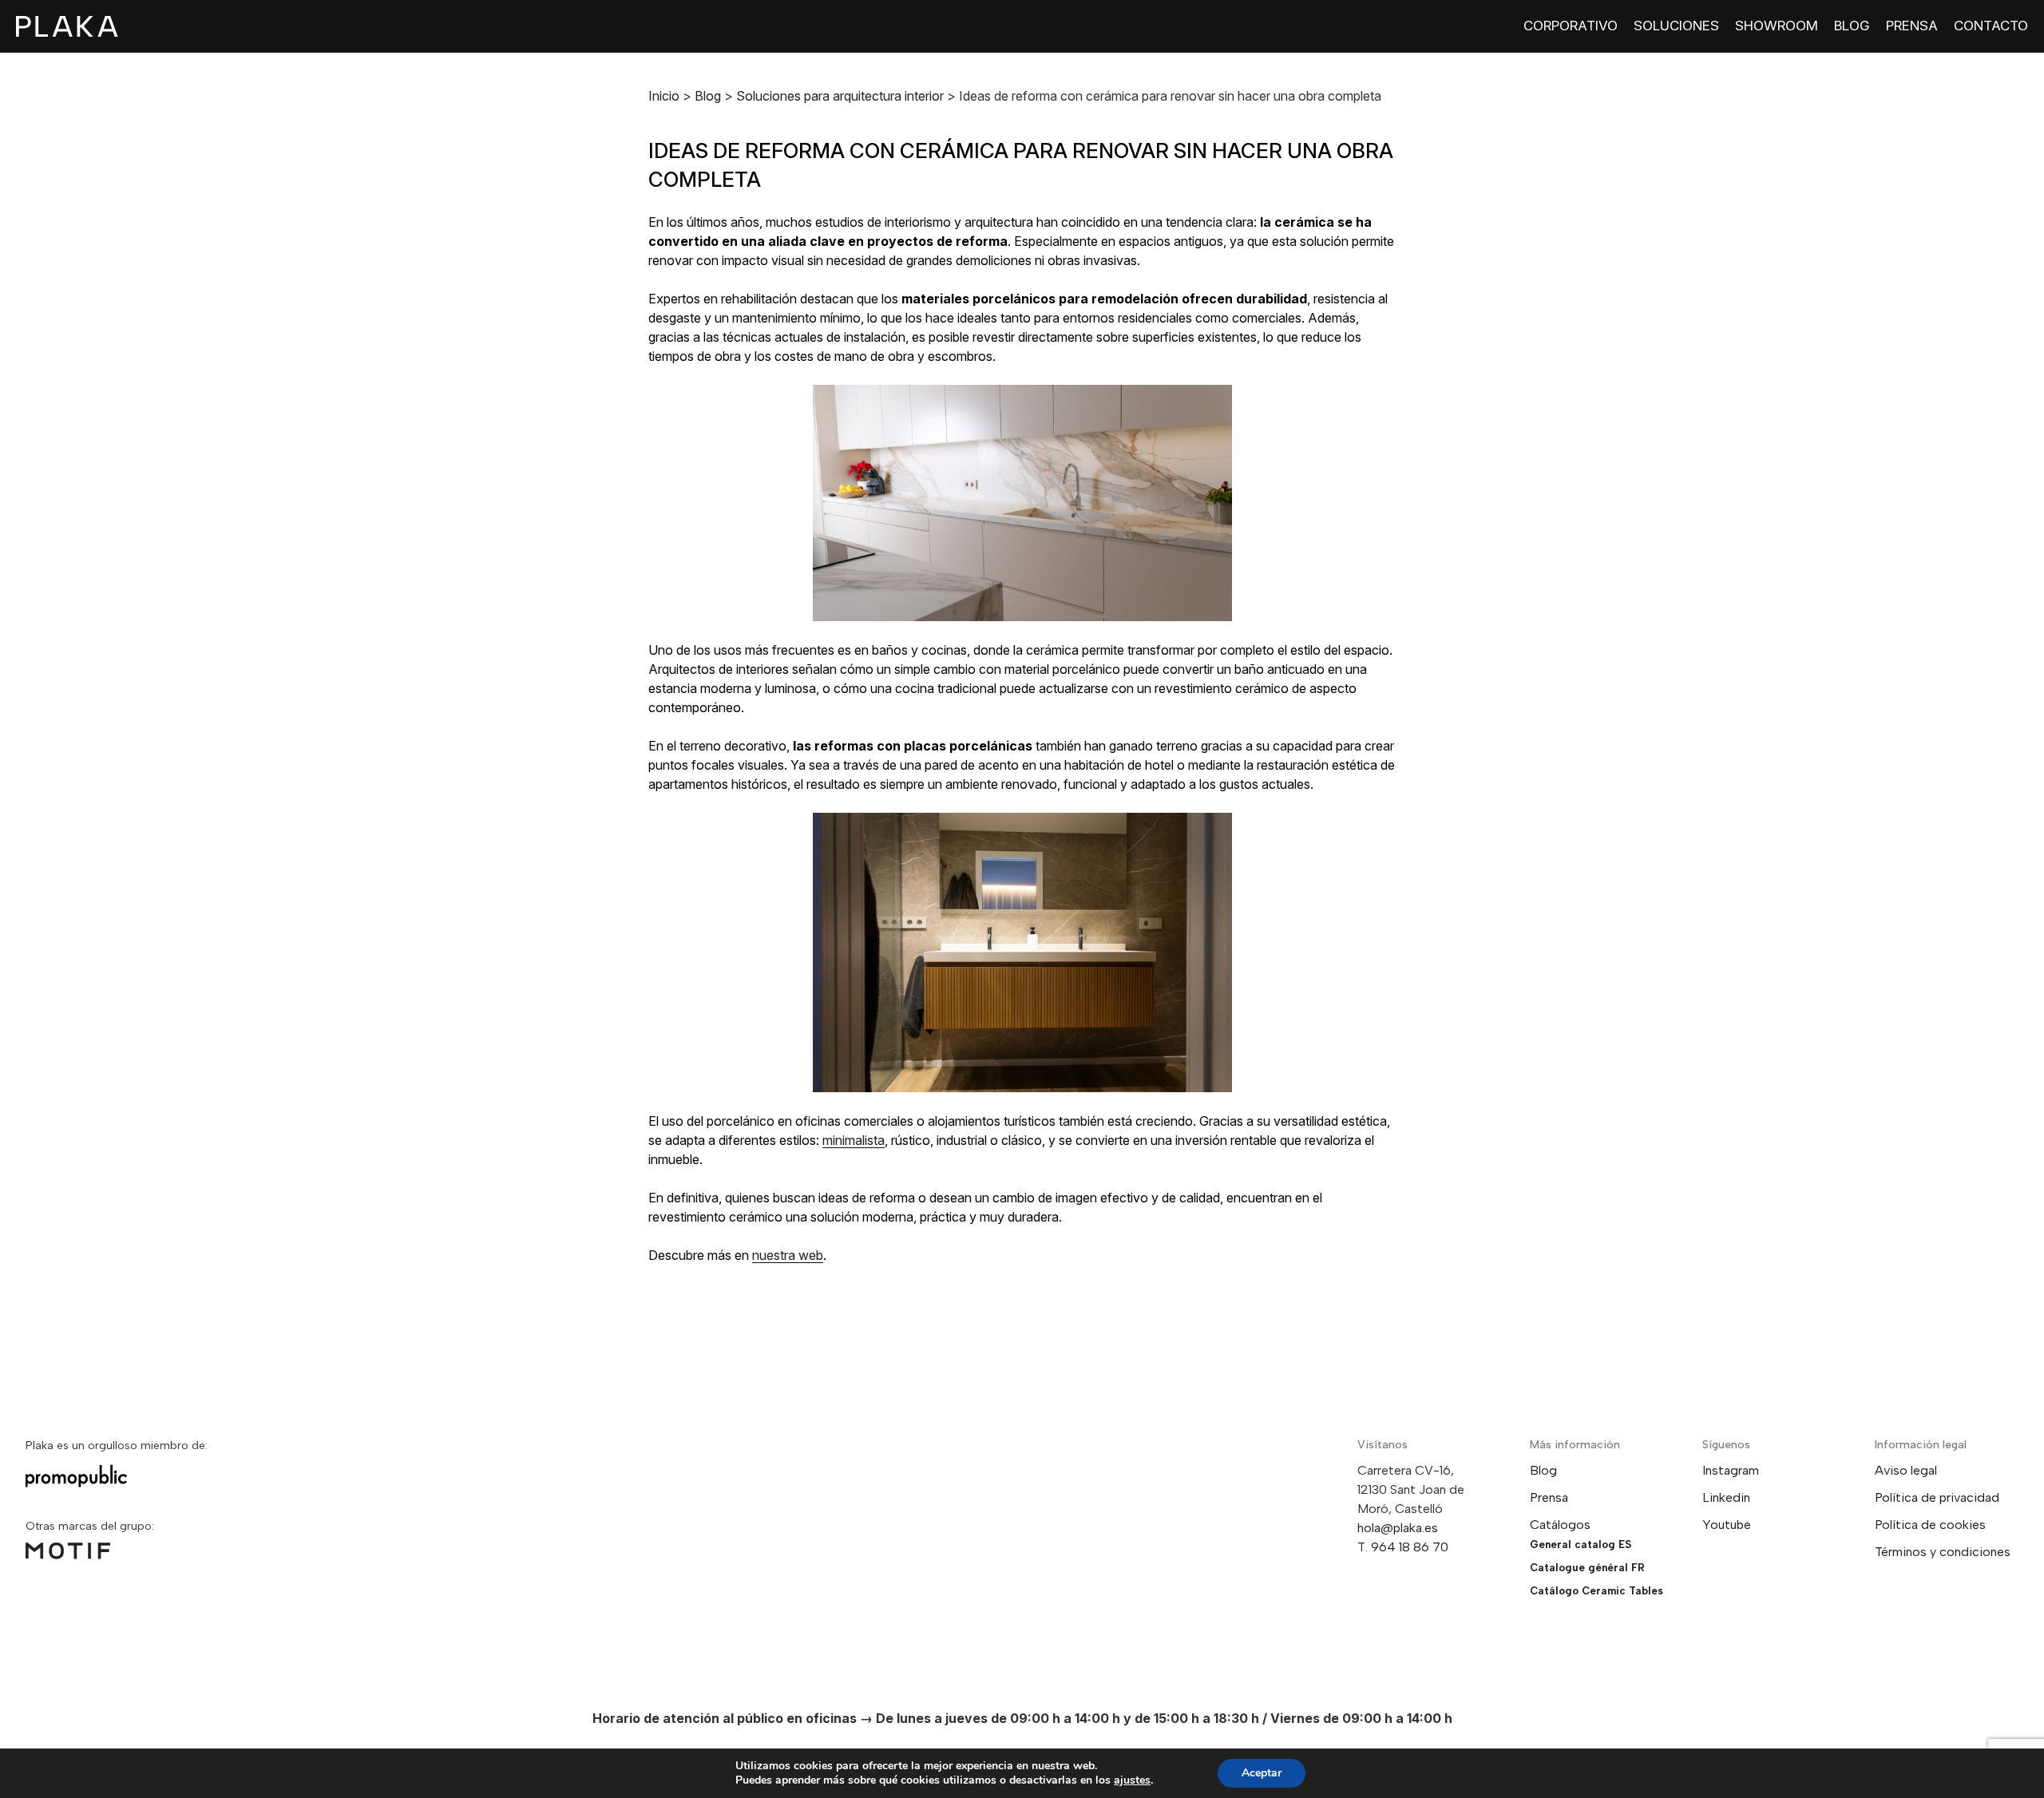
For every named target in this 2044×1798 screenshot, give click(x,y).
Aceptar (1262, 1773)
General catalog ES (1581, 1545)
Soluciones (1676, 26)
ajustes (1132, 1780)
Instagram (1731, 1470)
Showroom (1777, 26)
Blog (1852, 26)
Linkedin (1726, 1497)
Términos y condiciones (1943, 1552)
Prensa (1912, 26)
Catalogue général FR (1587, 1568)
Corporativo (1571, 26)
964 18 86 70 (1410, 1547)
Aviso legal (1906, 1470)
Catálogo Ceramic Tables (1596, 1591)
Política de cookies (1930, 1525)
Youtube (1727, 1525)
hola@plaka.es (1398, 1528)
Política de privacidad (1937, 1497)
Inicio (664, 96)
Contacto (1991, 26)
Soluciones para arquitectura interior (840, 96)
